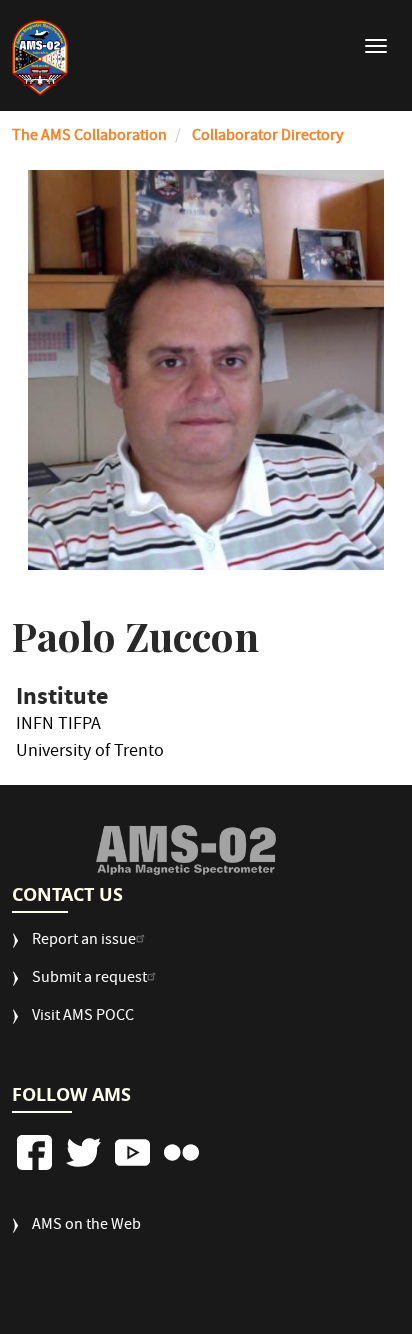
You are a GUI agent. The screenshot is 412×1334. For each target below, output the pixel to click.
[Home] (40, 58)
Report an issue (84, 941)
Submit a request (89, 979)
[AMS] (185, 850)
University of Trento (90, 755)
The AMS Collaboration (89, 137)
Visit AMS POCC (83, 1017)
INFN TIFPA (58, 728)
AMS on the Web (86, 1226)
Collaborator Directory (267, 137)
